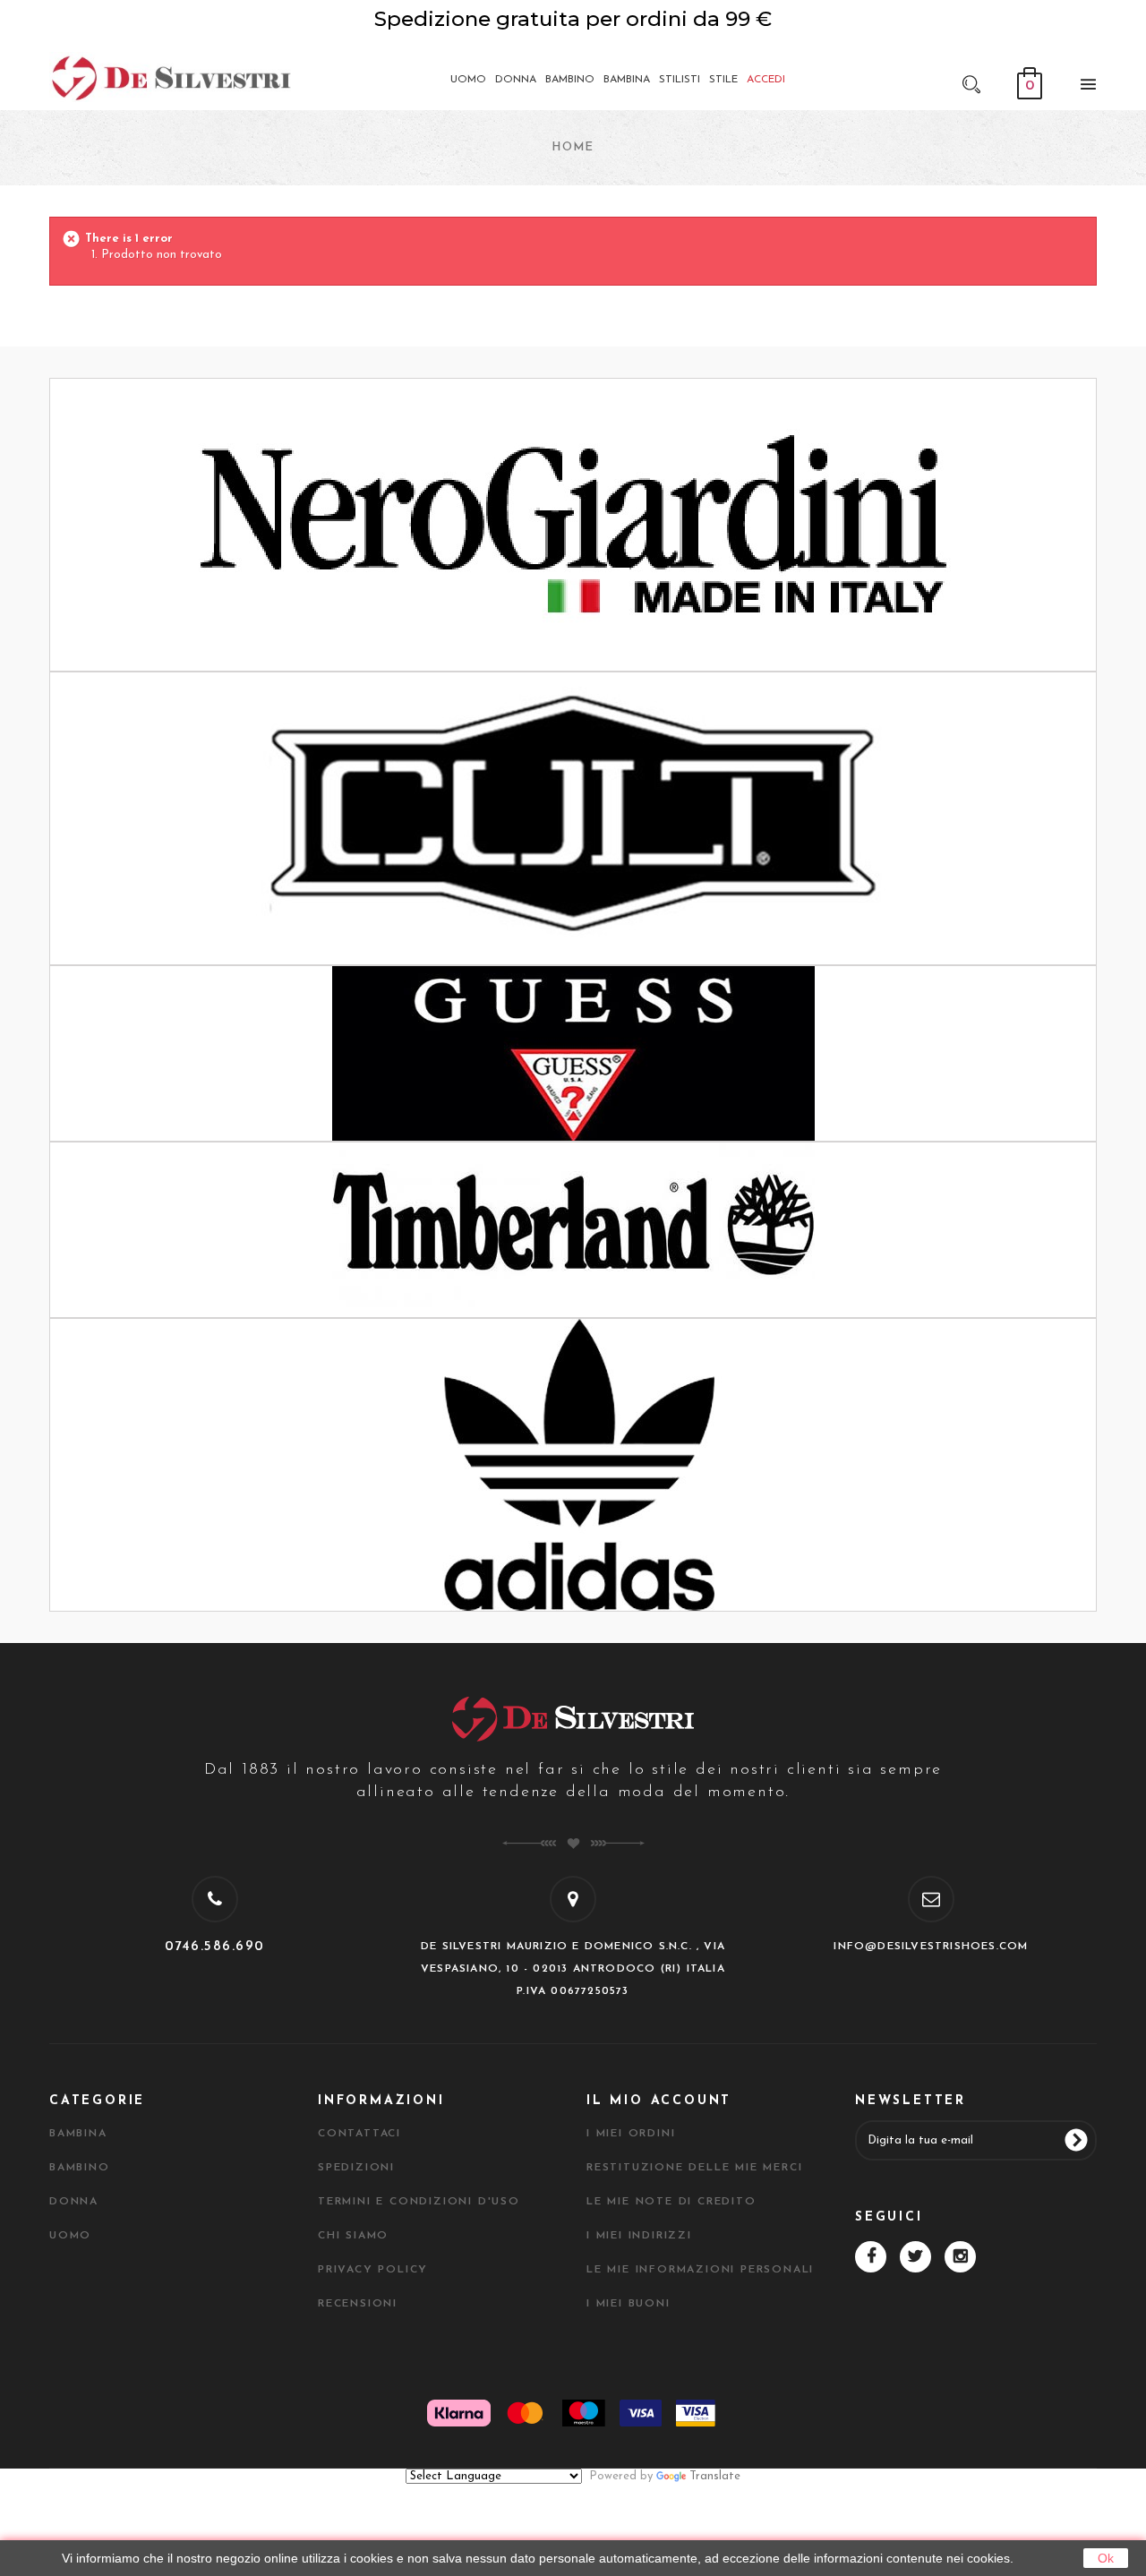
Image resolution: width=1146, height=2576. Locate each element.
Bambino (80, 2168)
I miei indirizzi (639, 2236)
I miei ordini (631, 2134)
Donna (74, 2202)
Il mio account (659, 2101)
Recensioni (358, 2304)
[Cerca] (971, 83)
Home (573, 147)
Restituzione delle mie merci (694, 2168)
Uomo (70, 2236)
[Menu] (1083, 88)
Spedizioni (356, 2168)
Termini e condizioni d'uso (419, 2202)
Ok (1106, 2558)
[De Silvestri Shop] (170, 77)
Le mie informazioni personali (700, 2270)
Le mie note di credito (671, 2202)
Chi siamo (353, 2236)
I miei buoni (629, 2304)
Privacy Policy (373, 2270)
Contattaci (359, 2134)
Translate (715, 2476)
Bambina (78, 2134)
